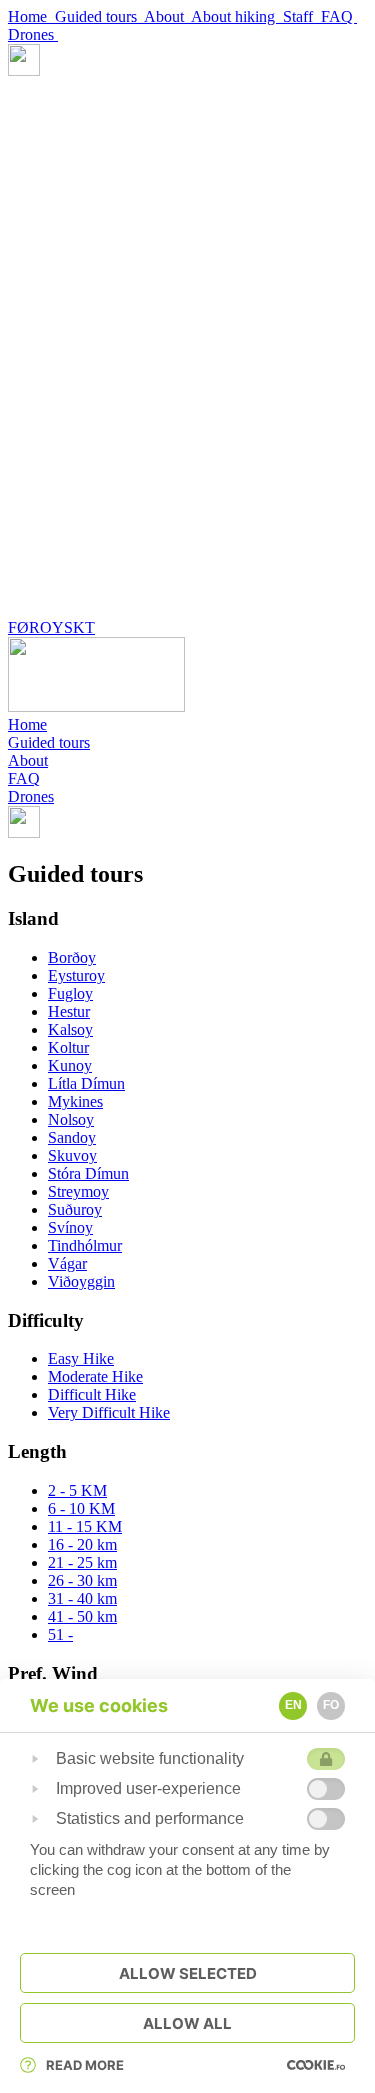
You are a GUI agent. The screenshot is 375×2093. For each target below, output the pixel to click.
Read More (85, 2065)
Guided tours (99, 16)
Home (31, 16)
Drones (33, 34)
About (167, 16)
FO (331, 1705)
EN (293, 1705)
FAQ (339, 16)
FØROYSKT (51, 627)
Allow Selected (188, 1973)
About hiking (237, 16)
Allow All (187, 2023)
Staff (302, 16)
